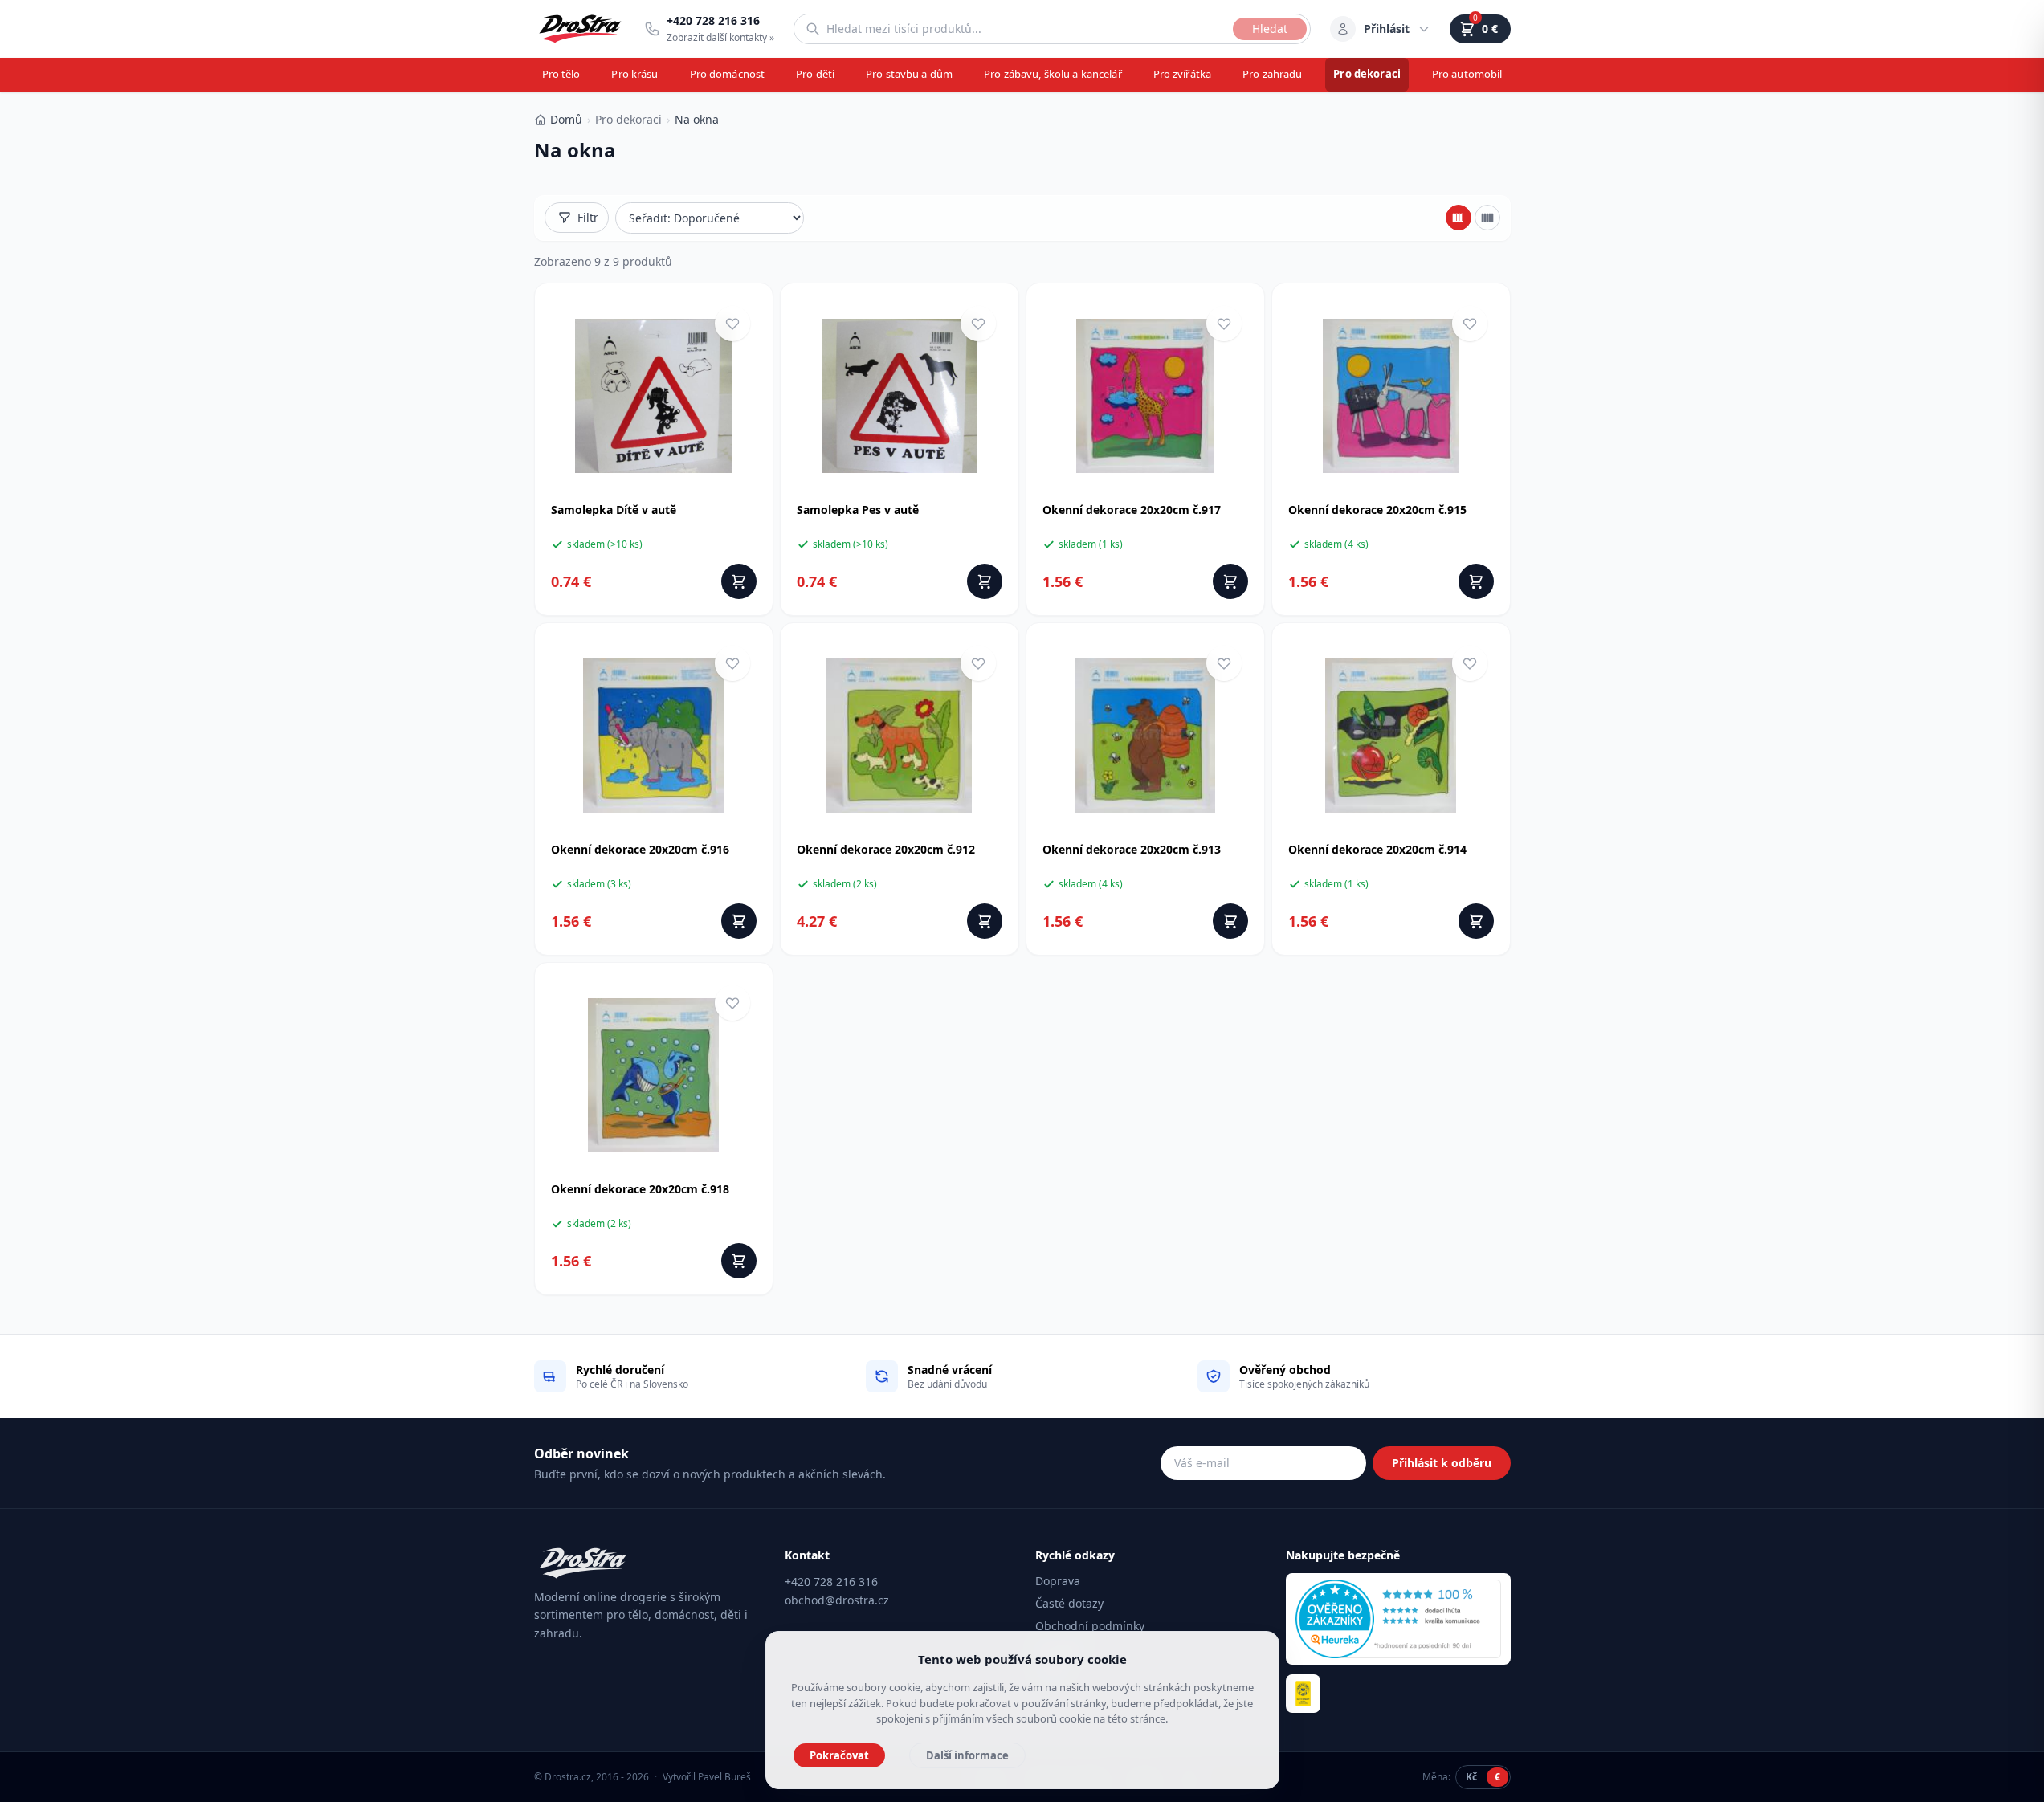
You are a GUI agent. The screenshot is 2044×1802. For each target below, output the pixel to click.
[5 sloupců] (1487, 218)
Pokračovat (839, 1755)
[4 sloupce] (1459, 218)
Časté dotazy (1069, 1603)
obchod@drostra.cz (837, 1600)
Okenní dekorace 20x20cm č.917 (1132, 510)
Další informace (967, 1755)
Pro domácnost (728, 74)
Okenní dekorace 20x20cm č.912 (886, 849)
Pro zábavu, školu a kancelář (1053, 74)
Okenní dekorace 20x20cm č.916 (640, 849)
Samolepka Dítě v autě (614, 510)
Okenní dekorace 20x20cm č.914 (1377, 849)
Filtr (588, 217)
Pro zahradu (1272, 74)
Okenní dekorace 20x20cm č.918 (640, 1189)
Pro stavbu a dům (909, 74)
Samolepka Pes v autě (858, 510)
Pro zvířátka (1183, 74)
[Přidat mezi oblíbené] (732, 324)
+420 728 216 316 (831, 1582)
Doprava (1058, 1581)
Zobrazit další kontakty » (720, 37)
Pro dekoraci (1367, 74)
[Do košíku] (739, 581)
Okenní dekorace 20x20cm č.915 (1377, 510)
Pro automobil (1467, 74)
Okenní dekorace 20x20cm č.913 (1132, 849)
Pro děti (815, 74)
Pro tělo (561, 74)
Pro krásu (634, 74)
